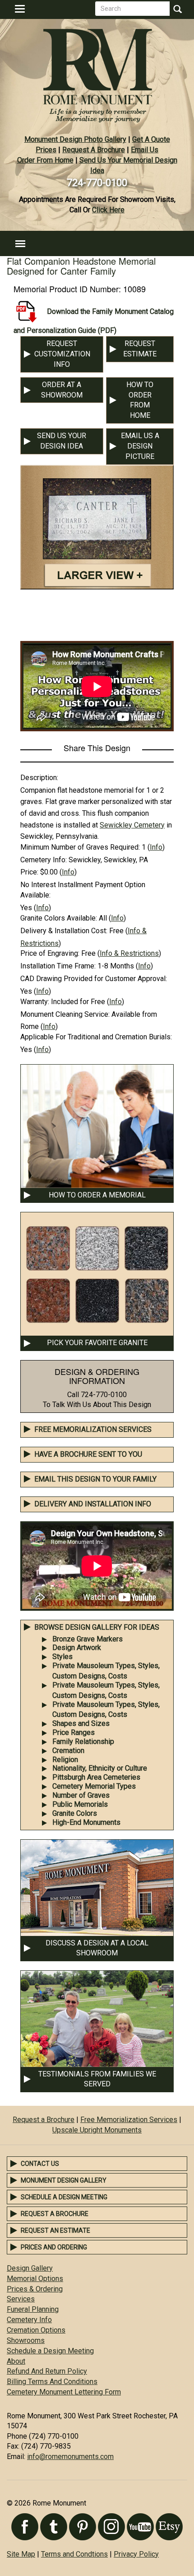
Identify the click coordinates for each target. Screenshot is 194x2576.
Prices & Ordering (35, 2289)
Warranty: (35, 1002)
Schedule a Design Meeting (64, 2197)
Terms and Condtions (74, 2554)
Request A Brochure (94, 150)
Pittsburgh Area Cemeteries (96, 1777)
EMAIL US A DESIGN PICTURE (140, 446)
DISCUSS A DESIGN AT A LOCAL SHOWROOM (97, 1948)
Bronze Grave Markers (88, 1639)
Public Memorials (80, 1804)
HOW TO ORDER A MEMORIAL (97, 1195)
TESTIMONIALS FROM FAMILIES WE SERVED (97, 2079)
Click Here (108, 210)
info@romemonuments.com (70, 2457)
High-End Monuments (86, 1822)
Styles (62, 1657)
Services (21, 2299)
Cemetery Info (29, 2320)
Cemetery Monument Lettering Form (64, 2392)
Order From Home (45, 160)
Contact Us (40, 2164)
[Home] (97, 72)
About (16, 2361)
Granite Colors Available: (59, 918)
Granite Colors (75, 1813)
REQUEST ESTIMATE (140, 349)
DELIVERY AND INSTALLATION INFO (93, 1504)
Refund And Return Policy (47, 2371)
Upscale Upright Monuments (97, 2130)
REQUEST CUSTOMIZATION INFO (62, 354)
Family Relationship (83, 1741)
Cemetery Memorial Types (94, 1786)
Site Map (21, 2554)
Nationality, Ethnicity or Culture (100, 1768)
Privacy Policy (136, 2554)
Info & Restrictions (129, 953)
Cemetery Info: (44, 860)
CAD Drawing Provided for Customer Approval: (94, 979)
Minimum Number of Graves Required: (80, 847)
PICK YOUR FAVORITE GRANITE (97, 1343)
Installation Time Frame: (58, 966)
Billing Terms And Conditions (52, 2382)
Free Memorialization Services (93, 1429)
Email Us (145, 150)
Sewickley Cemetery (132, 825)
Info (156, 847)
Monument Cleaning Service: (65, 1014)
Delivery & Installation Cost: (64, 931)
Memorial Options (35, 2279)
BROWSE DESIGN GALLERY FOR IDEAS (97, 1627)
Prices (46, 150)
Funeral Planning (33, 2309)
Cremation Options (36, 2330)
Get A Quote (151, 139)
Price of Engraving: (50, 953)
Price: (29, 872)
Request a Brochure (44, 2120)
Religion (65, 1760)
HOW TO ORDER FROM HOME (140, 400)
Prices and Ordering (54, 2247)
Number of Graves (81, 1795)
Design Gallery (30, 2268)
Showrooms (26, 2340)
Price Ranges (74, 1732)
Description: (39, 778)
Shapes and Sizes (81, 1723)
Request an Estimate (55, 2230)
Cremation (68, 1751)
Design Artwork (77, 1648)
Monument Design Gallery (64, 2180)
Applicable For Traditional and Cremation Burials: (96, 1037)
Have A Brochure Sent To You (88, 1454)
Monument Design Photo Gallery (75, 139)
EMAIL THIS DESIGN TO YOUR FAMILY (95, 1479)
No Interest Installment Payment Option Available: (83, 890)
